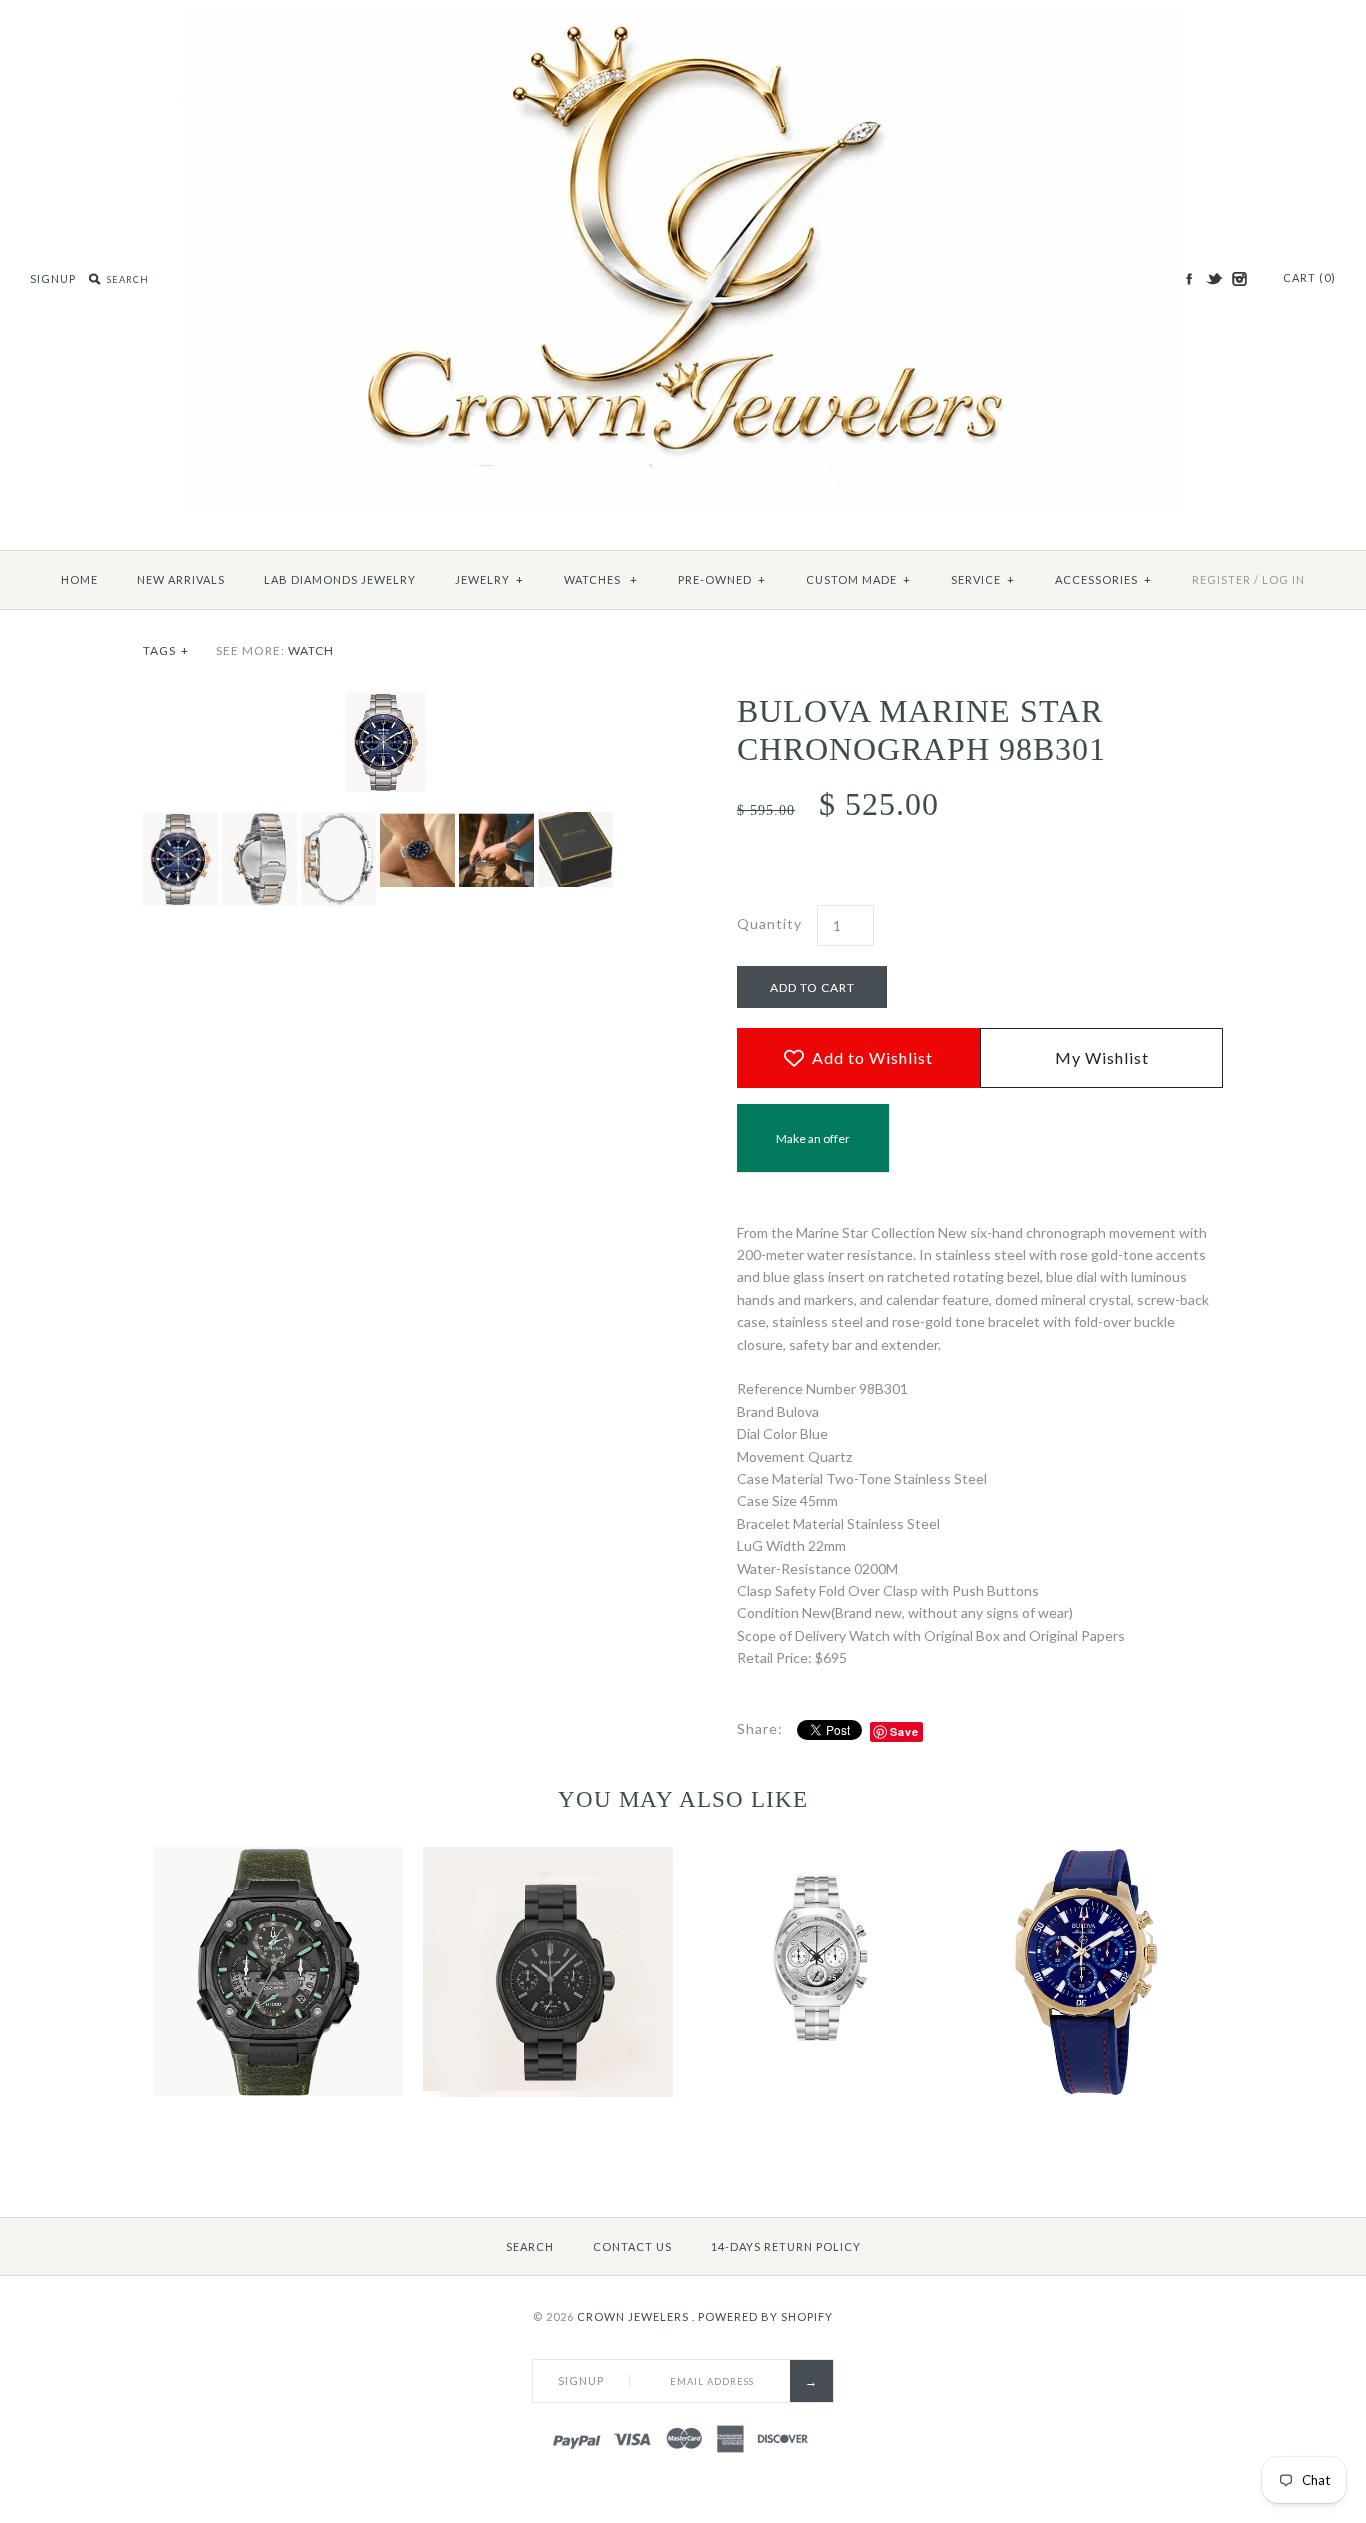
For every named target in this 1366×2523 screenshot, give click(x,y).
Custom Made (858, 579)
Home (79, 579)
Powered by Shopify (765, 2316)
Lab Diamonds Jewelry (340, 579)
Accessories (1103, 579)
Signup (53, 278)
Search (530, 2246)
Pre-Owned (722, 579)
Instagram (1239, 279)
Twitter (1214, 279)
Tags (166, 650)
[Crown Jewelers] (683, 20)
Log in (1283, 579)
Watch (311, 650)
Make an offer (813, 1151)
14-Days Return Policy (786, 2246)
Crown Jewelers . (636, 2316)
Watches (601, 579)
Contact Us (632, 2246)
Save (904, 1731)
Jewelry (489, 579)
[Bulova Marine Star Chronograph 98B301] (386, 702)
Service (983, 579)
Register (1221, 579)
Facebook (1189, 279)
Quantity (769, 923)
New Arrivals (181, 579)
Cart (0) (1309, 277)
